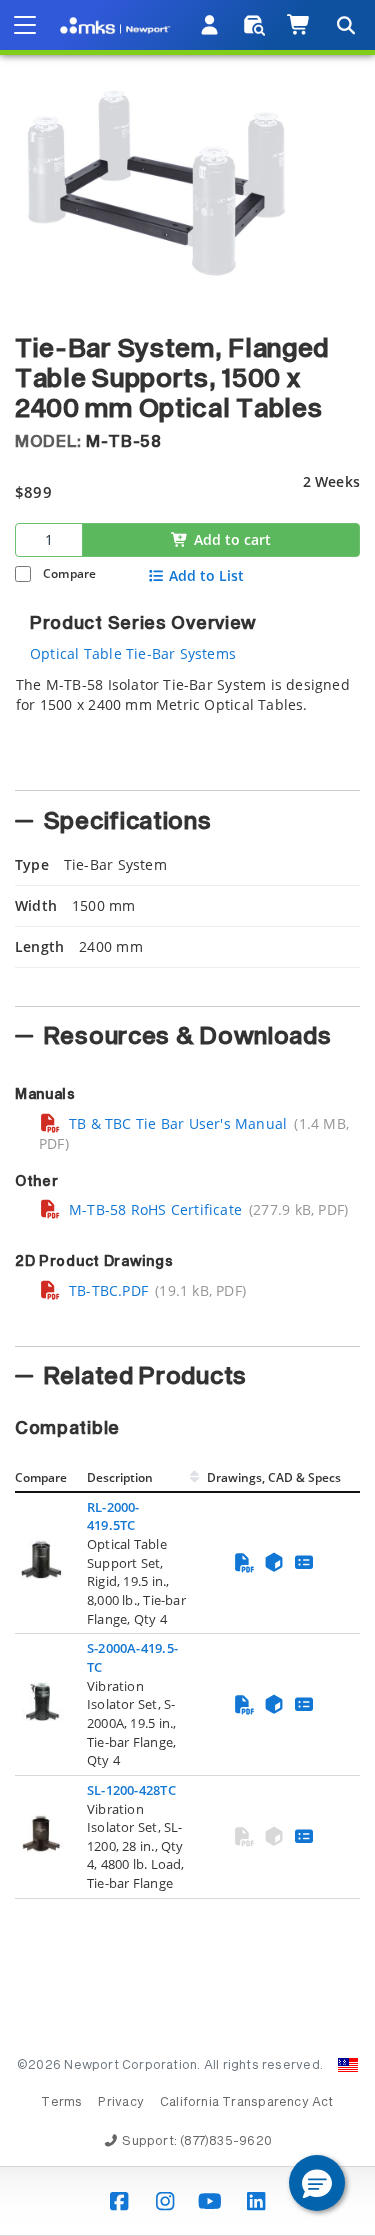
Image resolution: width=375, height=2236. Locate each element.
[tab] (187, 727)
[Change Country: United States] (348, 2065)
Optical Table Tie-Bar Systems (133, 653)
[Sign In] (210, 25)
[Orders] (254, 25)
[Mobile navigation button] (25, 25)
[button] (317, 2183)
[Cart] (299, 25)
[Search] (345, 25)
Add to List (206, 576)
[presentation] (187, 1118)
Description (120, 1477)
